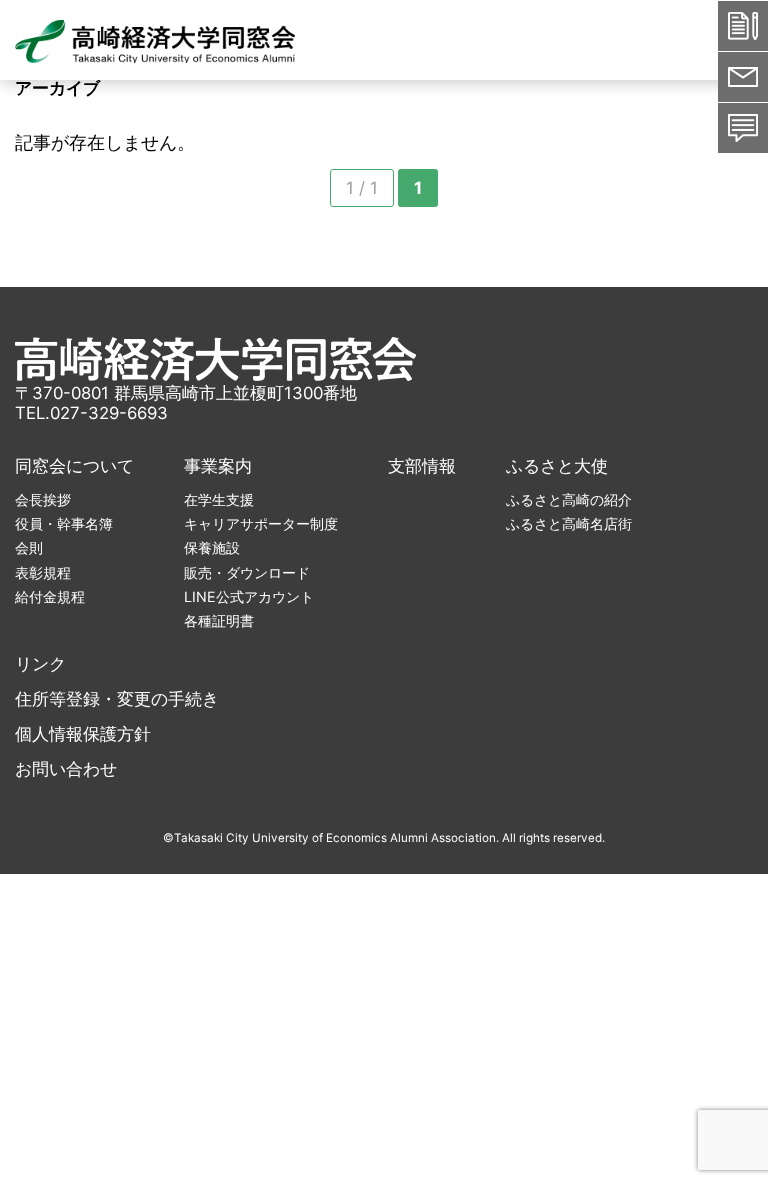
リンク (40, 664)
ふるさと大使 (557, 466)
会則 (29, 547)
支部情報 (422, 466)
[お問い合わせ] (743, 128)
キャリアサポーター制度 (261, 523)
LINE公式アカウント (249, 596)
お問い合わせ (66, 769)
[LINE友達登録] (743, 77)
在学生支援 (219, 499)
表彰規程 (43, 572)
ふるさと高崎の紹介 (569, 499)
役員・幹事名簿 (64, 523)
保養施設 (212, 547)
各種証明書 (219, 620)
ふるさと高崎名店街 (569, 523)
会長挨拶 (43, 499)
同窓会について (74, 466)
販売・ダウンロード (247, 572)
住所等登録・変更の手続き (117, 699)
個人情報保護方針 (83, 734)
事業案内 (218, 466)
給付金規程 (50, 596)
